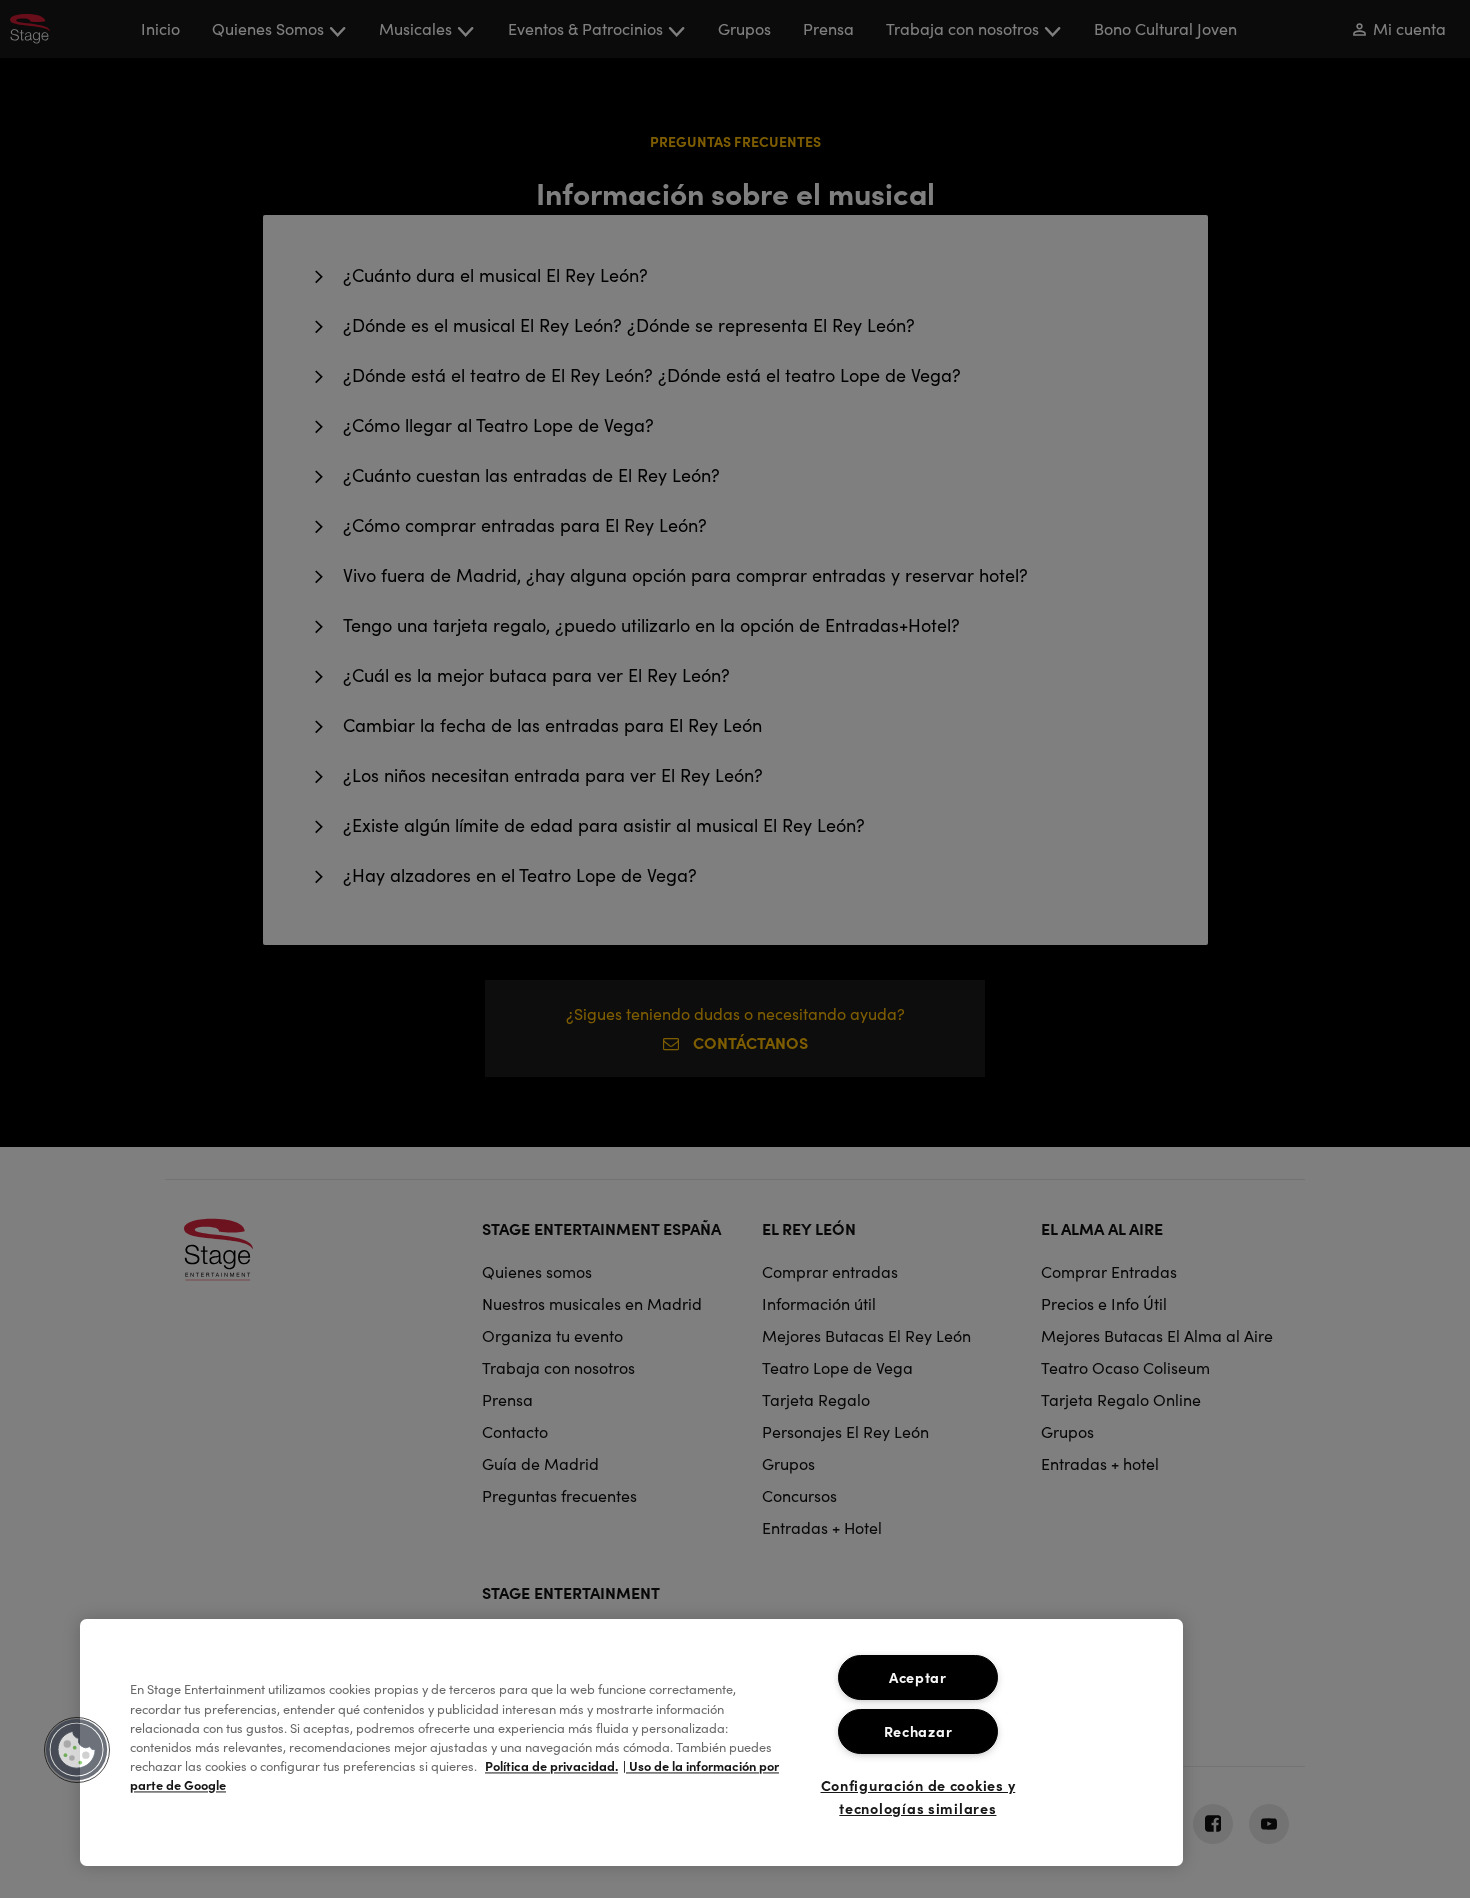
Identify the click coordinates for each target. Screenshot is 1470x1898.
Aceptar (918, 1677)
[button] (77, 1750)
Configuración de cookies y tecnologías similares (918, 1796)
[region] (631, 1742)
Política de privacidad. (551, 1766)
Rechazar (918, 1731)
